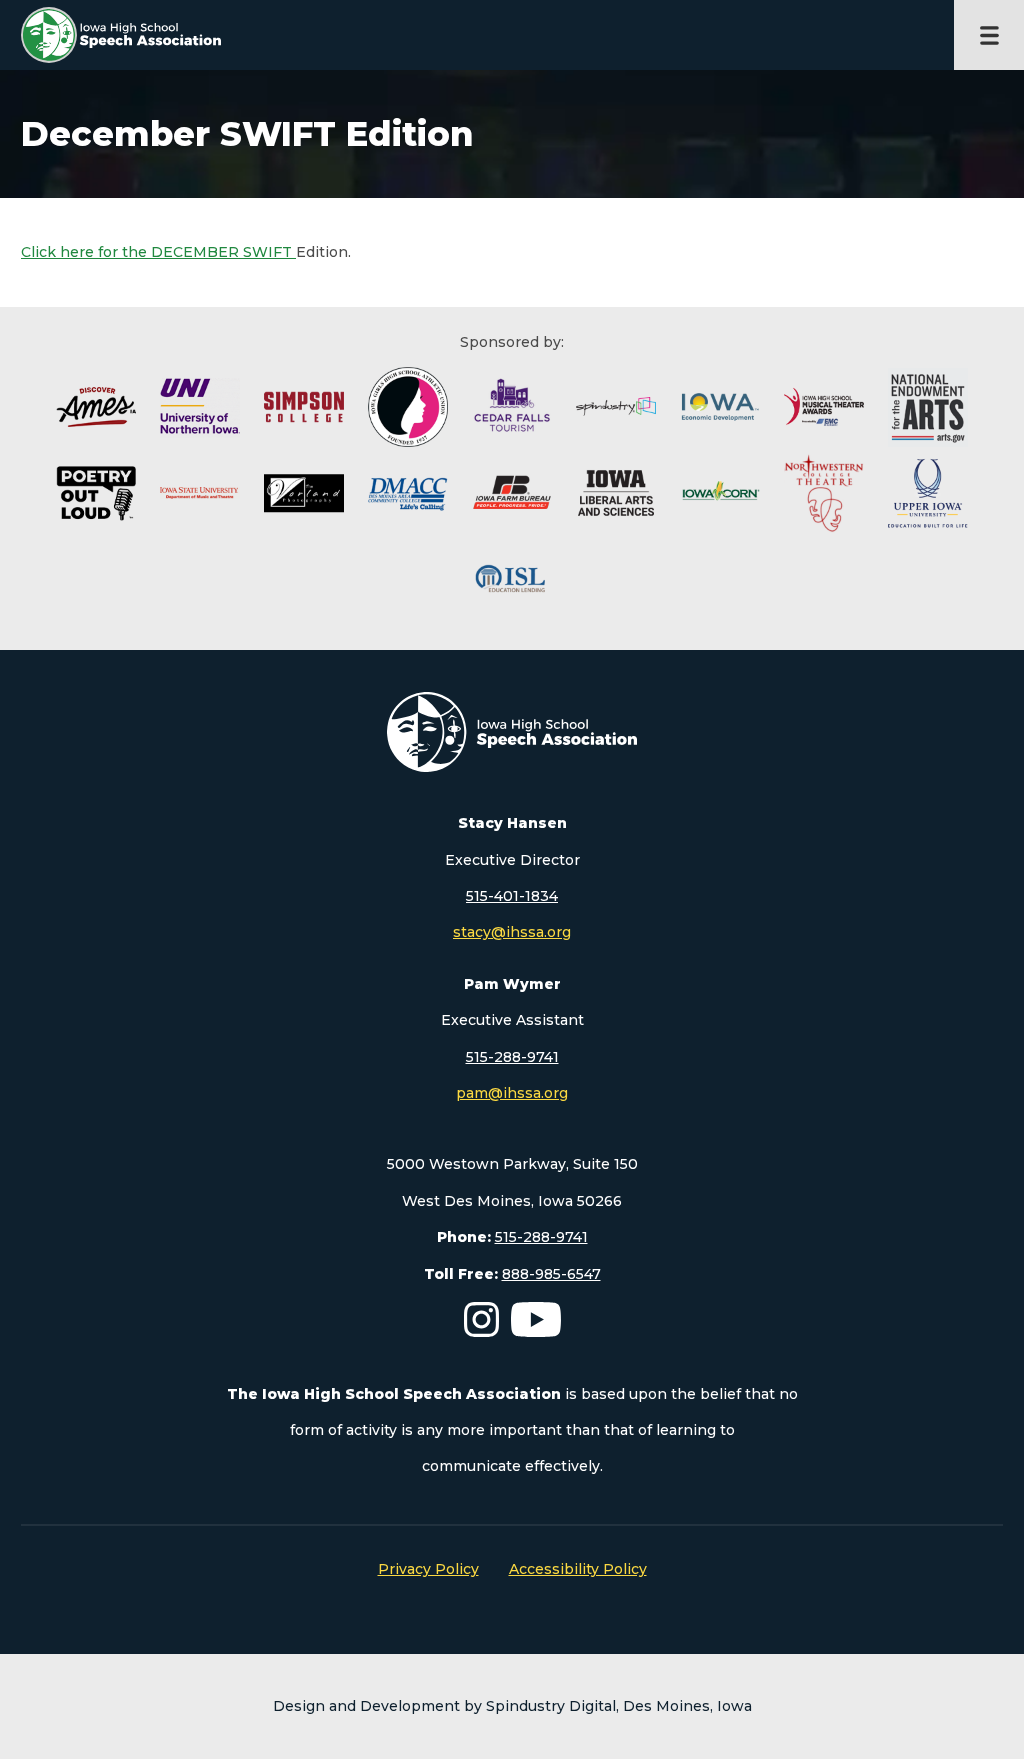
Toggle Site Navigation (989, 35)
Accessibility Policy (578, 1569)
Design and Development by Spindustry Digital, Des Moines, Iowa (512, 1706)
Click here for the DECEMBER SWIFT (158, 252)
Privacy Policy (428, 1569)
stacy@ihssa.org (512, 932)
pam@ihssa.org (512, 1093)
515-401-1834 (512, 896)
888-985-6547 (551, 1274)
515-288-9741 (512, 1057)
